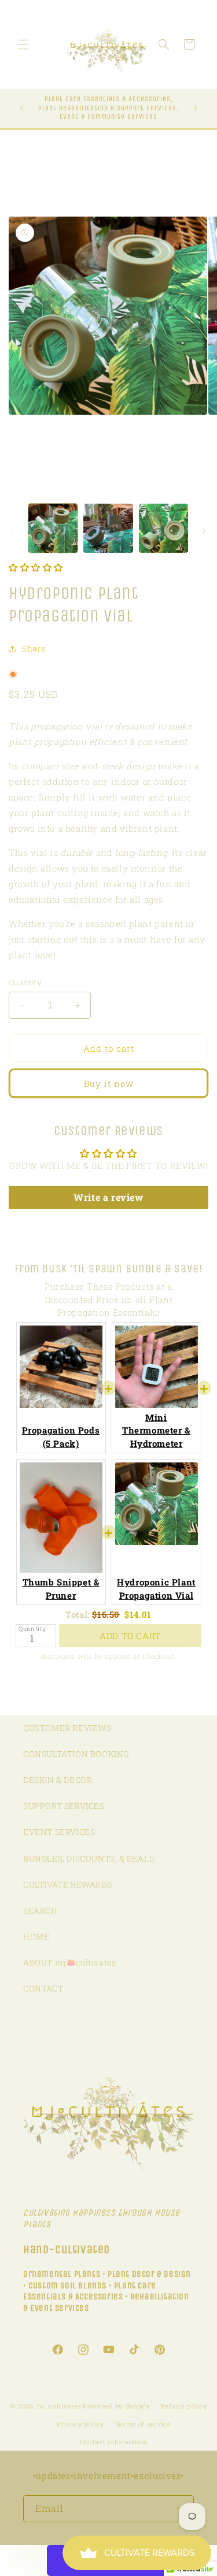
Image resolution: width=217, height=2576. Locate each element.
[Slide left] (13, 531)
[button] (23, 44)
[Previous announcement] (21, 108)
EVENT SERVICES (59, 1832)
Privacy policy (80, 2424)
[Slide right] (204, 531)
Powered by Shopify (116, 2406)
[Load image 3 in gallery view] (163, 528)
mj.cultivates (59, 2406)
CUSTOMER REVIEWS (67, 1728)
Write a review (108, 1197)
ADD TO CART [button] (130, 1636)
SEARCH (41, 1910)
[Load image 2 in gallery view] (108, 528)
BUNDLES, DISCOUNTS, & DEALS (89, 1858)
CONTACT (43, 1988)
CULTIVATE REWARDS (67, 1884)
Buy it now (109, 1084)
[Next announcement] (196, 108)
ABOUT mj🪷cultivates (69, 1962)
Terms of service (143, 2424)
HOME (36, 1936)
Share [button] (34, 648)
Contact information (114, 2442)
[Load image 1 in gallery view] (53, 528)
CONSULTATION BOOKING (76, 1754)
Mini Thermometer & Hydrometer (156, 1430)
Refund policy (183, 2406)
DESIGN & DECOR (58, 1780)
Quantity (25, 982)
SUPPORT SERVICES (64, 1806)
